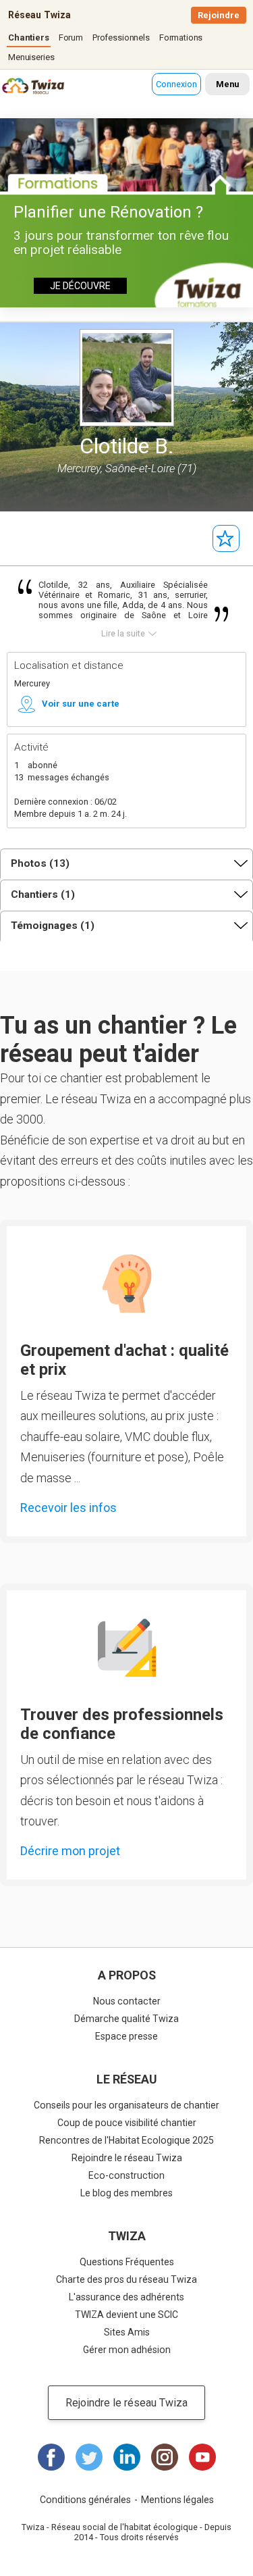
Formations (181, 37)
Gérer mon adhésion (127, 2350)
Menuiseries (31, 57)
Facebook (51, 2457)
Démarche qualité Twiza (126, 2019)
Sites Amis (127, 2332)
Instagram (165, 2457)
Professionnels (121, 37)
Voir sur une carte (81, 704)
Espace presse (126, 2036)
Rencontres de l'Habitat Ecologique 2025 (126, 2140)
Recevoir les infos (68, 1508)
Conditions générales (85, 2500)
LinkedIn (127, 2457)
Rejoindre (219, 15)
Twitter (89, 2457)
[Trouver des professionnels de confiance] (127, 1648)
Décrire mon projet (70, 1851)
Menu (227, 84)
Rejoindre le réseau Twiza (127, 2158)
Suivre (226, 538)
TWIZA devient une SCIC (126, 2315)
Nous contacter (127, 2001)
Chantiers (29, 37)
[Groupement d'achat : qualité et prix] (127, 1284)
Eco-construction (126, 2175)
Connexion (176, 84)
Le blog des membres (126, 2193)
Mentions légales (177, 2500)
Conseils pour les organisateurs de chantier (126, 2105)
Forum (71, 37)
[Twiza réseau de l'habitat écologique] (17, 87)
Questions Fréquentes (127, 2262)
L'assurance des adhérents (126, 2297)
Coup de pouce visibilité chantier (127, 2123)
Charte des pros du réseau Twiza (126, 2279)
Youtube (202, 2457)
